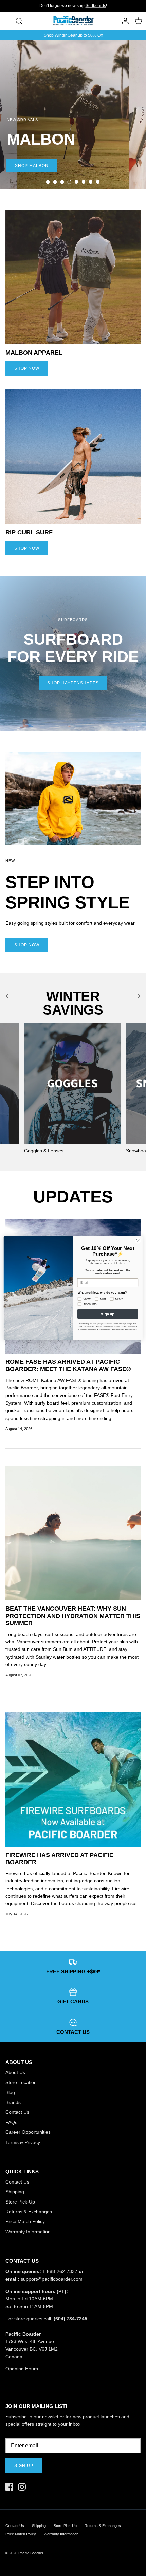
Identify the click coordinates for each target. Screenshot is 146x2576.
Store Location (21, 2082)
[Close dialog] (138, 1240)
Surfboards (96, 6)
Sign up (24, 2466)
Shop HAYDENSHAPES (73, 683)
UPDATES (73, 1197)
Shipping (15, 2192)
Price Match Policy (25, 2221)
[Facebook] (9, 2487)
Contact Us (17, 2112)
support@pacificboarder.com (52, 2279)
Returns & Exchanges (29, 2212)
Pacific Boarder (31, 2553)
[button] (48, 182)
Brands (13, 2102)
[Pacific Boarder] (73, 21)
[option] (73, 115)
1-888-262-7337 (60, 2271)
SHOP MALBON (32, 166)
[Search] (22, 21)
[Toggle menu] (7, 21)
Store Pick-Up (20, 2202)
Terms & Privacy (23, 2142)
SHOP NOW (27, 368)
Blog (10, 2092)
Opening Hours (22, 2369)
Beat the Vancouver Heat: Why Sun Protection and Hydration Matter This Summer (73, 1616)
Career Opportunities (28, 2132)
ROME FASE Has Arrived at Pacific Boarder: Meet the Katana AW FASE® (68, 1365)
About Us (15, 2072)
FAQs (11, 2122)
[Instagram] (22, 2487)
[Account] (124, 21)
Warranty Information (28, 2232)
